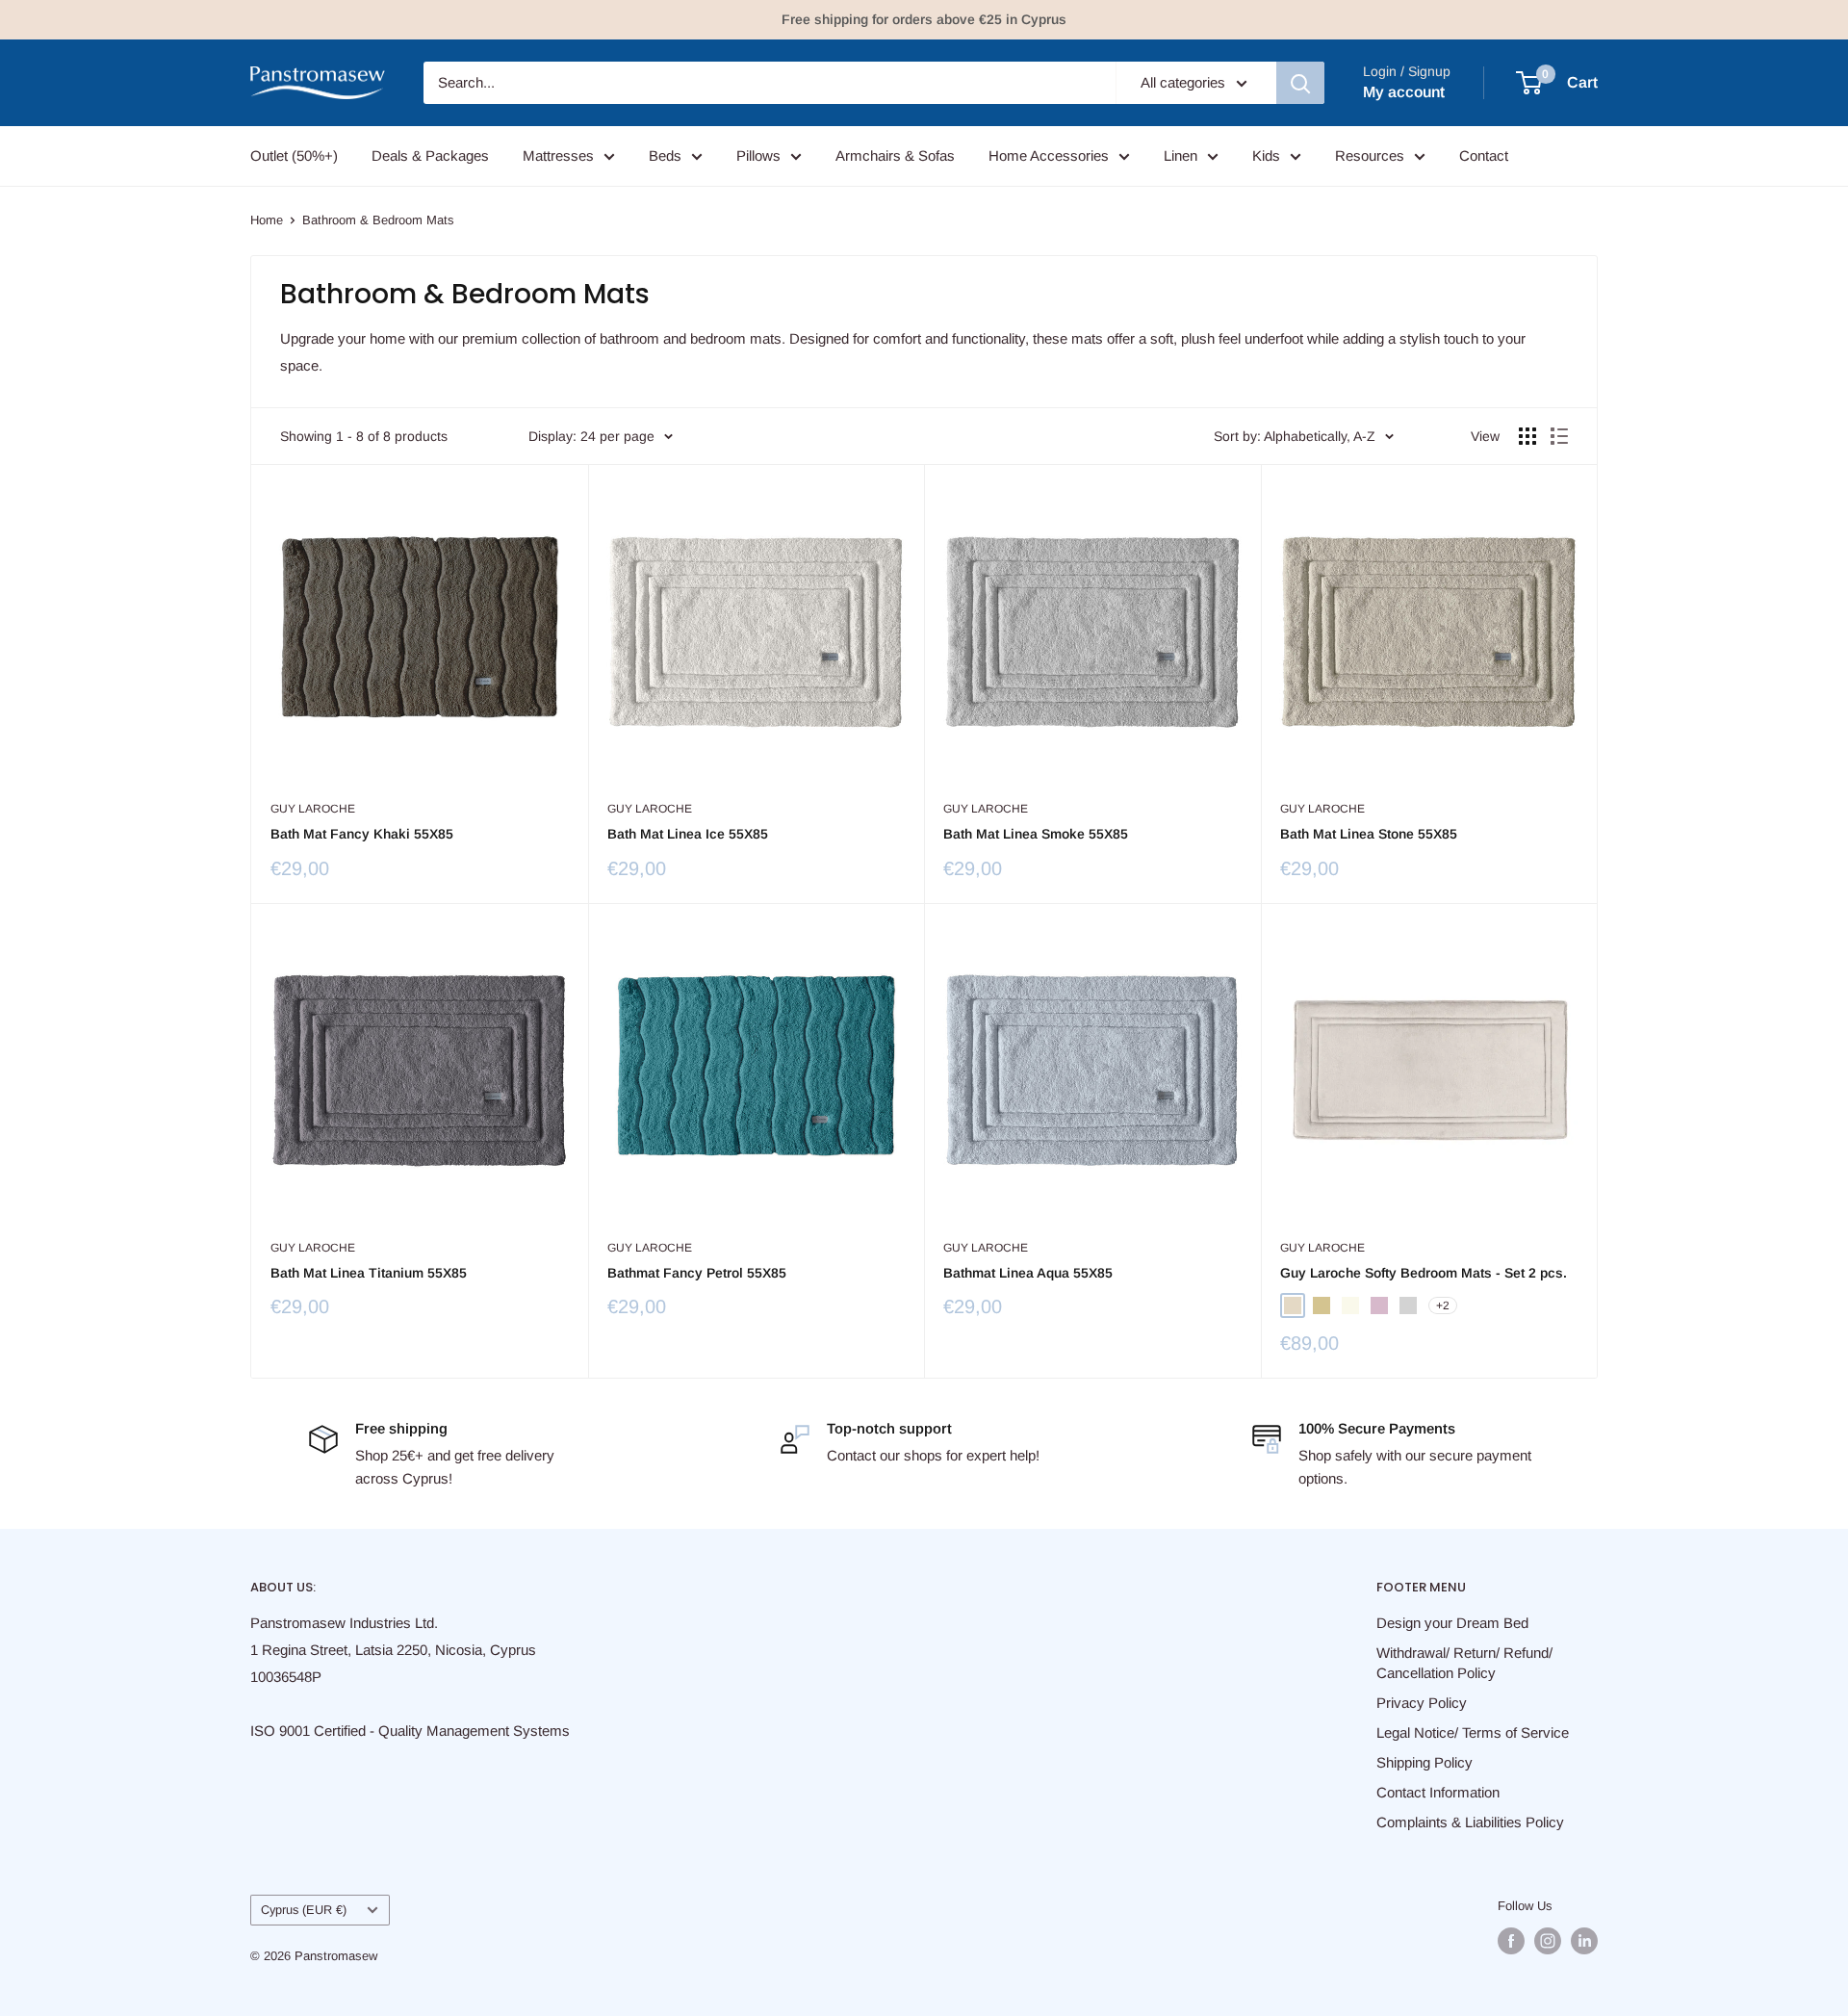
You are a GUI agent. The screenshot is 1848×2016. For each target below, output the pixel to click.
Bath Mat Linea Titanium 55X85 (369, 1273)
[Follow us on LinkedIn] (1584, 1941)
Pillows (758, 155)
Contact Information (1438, 1792)
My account (1404, 92)
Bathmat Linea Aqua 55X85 (1028, 1273)
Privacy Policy (1422, 1703)
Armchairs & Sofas (895, 155)
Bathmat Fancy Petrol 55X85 (697, 1273)
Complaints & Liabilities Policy (1470, 1822)
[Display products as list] (1559, 436)
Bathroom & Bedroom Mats (378, 220)
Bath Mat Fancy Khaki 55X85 (362, 834)
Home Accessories (1049, 155)
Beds (665, 155)
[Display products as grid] (1527, 436)
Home (267, 220)
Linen (1181, 155)
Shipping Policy (1424, 1762)
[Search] (1300, 83)
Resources (1370, 155)
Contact (1484, 155)
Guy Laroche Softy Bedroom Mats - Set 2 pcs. (1424, 1273)
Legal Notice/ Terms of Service (1473, 1732)
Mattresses (558, 155)
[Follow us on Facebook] (1511, 1941)
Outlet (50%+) (294, 155)
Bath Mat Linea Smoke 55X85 (1036, 834)
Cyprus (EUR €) (304, 1910)
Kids (1266, 155)
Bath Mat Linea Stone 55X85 (1369, 834)
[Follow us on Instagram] (1548, 1941)
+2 (1443, 1305)
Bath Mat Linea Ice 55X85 (688, 834)
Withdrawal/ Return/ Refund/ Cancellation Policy (1464, 1663)
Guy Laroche (313, 809)
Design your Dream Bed (1452, 1623)
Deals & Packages (430, 155)
